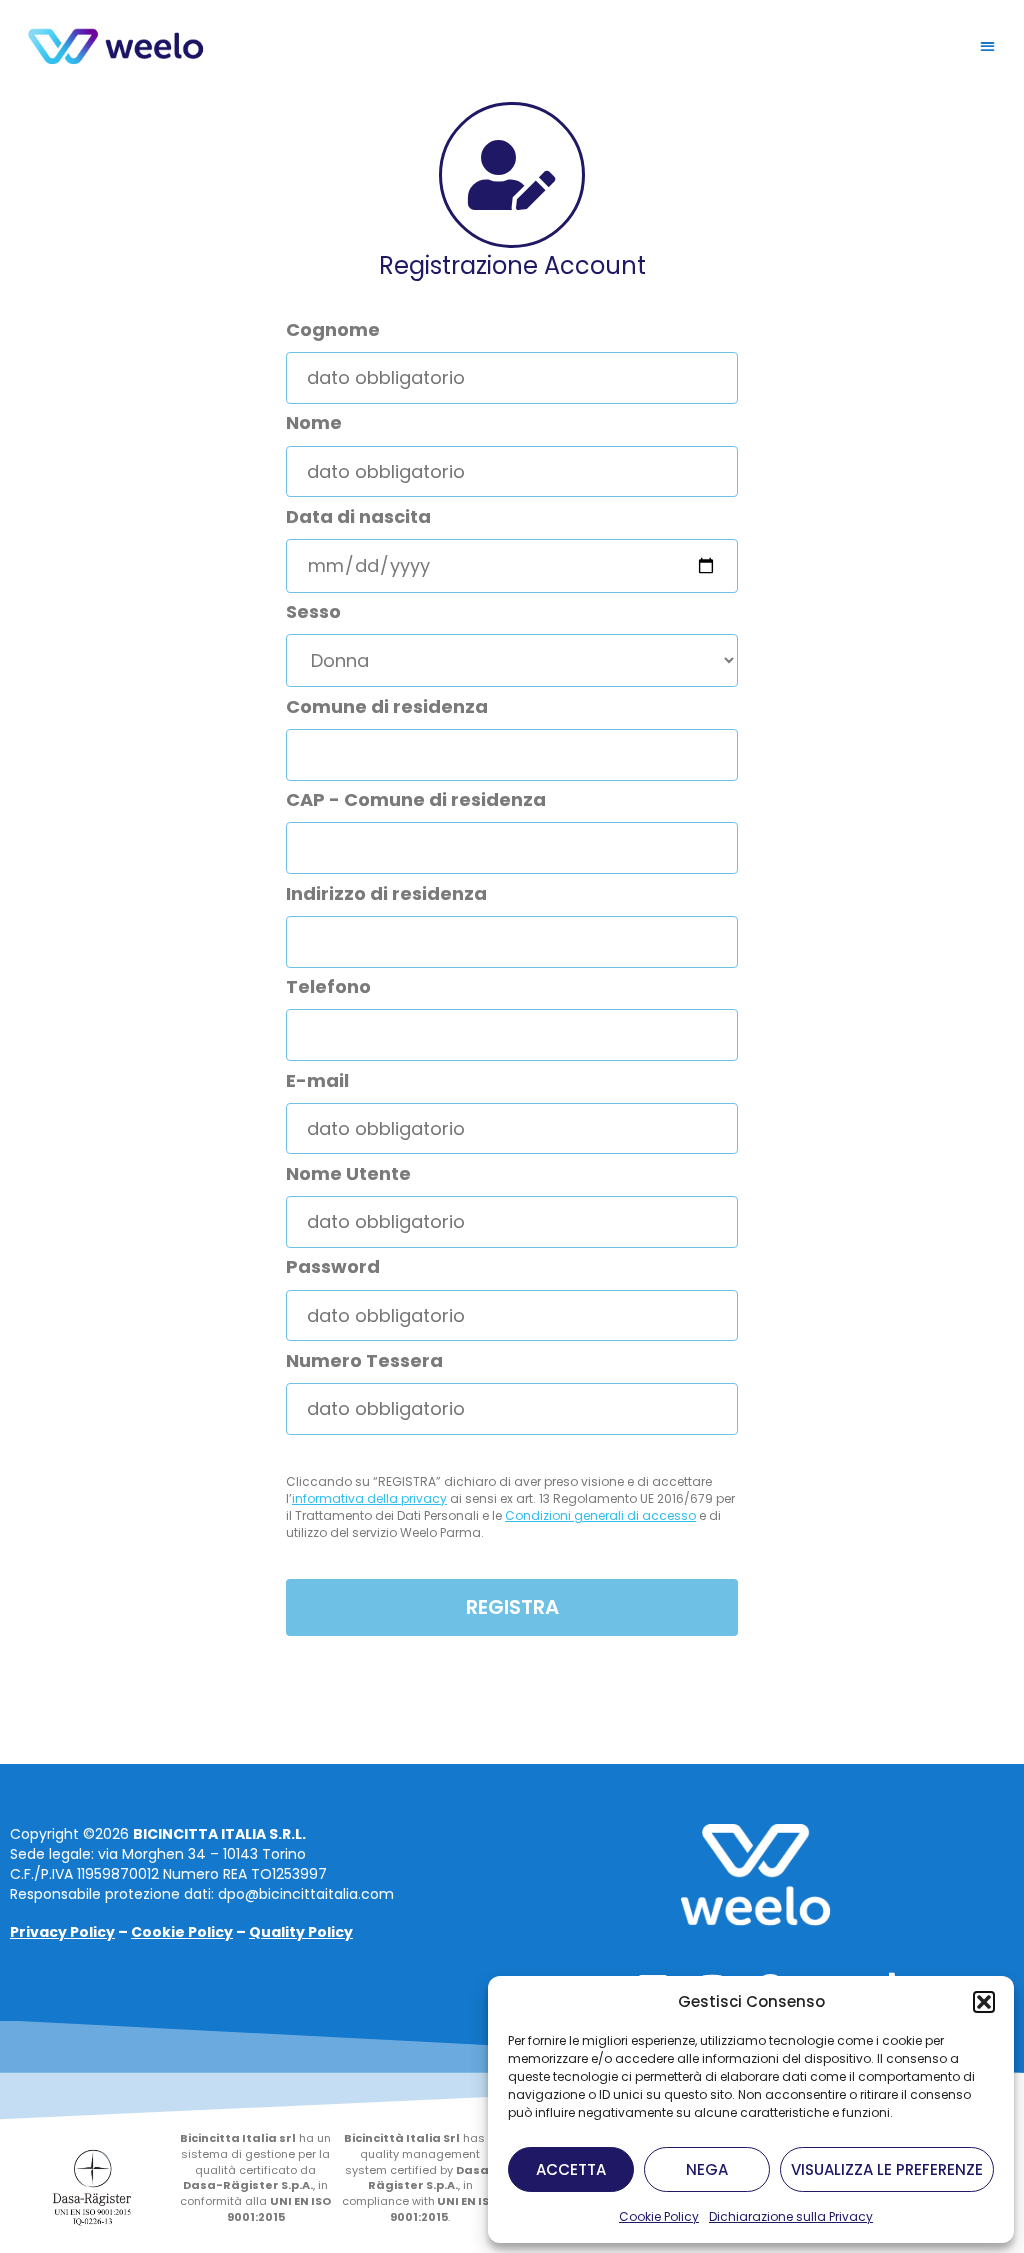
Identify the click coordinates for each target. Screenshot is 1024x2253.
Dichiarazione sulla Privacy (791, 2216)
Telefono (328, 987)
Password (333, 1267)
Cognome (333, 330)
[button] (984, 2002)
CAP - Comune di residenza (416, 800)
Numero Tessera (364, 1361)
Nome (314, 423)
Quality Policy (301, 1932)
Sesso (313, 612)
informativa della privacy (369, 1498)
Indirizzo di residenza (386, 894)
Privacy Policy (62, 1932)
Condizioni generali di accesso (600, 1515)
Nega (707, 2169)
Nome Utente (348, 1174)
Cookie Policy (659, 2216)
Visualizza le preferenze (887, 2169)
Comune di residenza (387, 707)
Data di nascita (358, 517)
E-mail (317, 1081)
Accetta (571, 2169)
